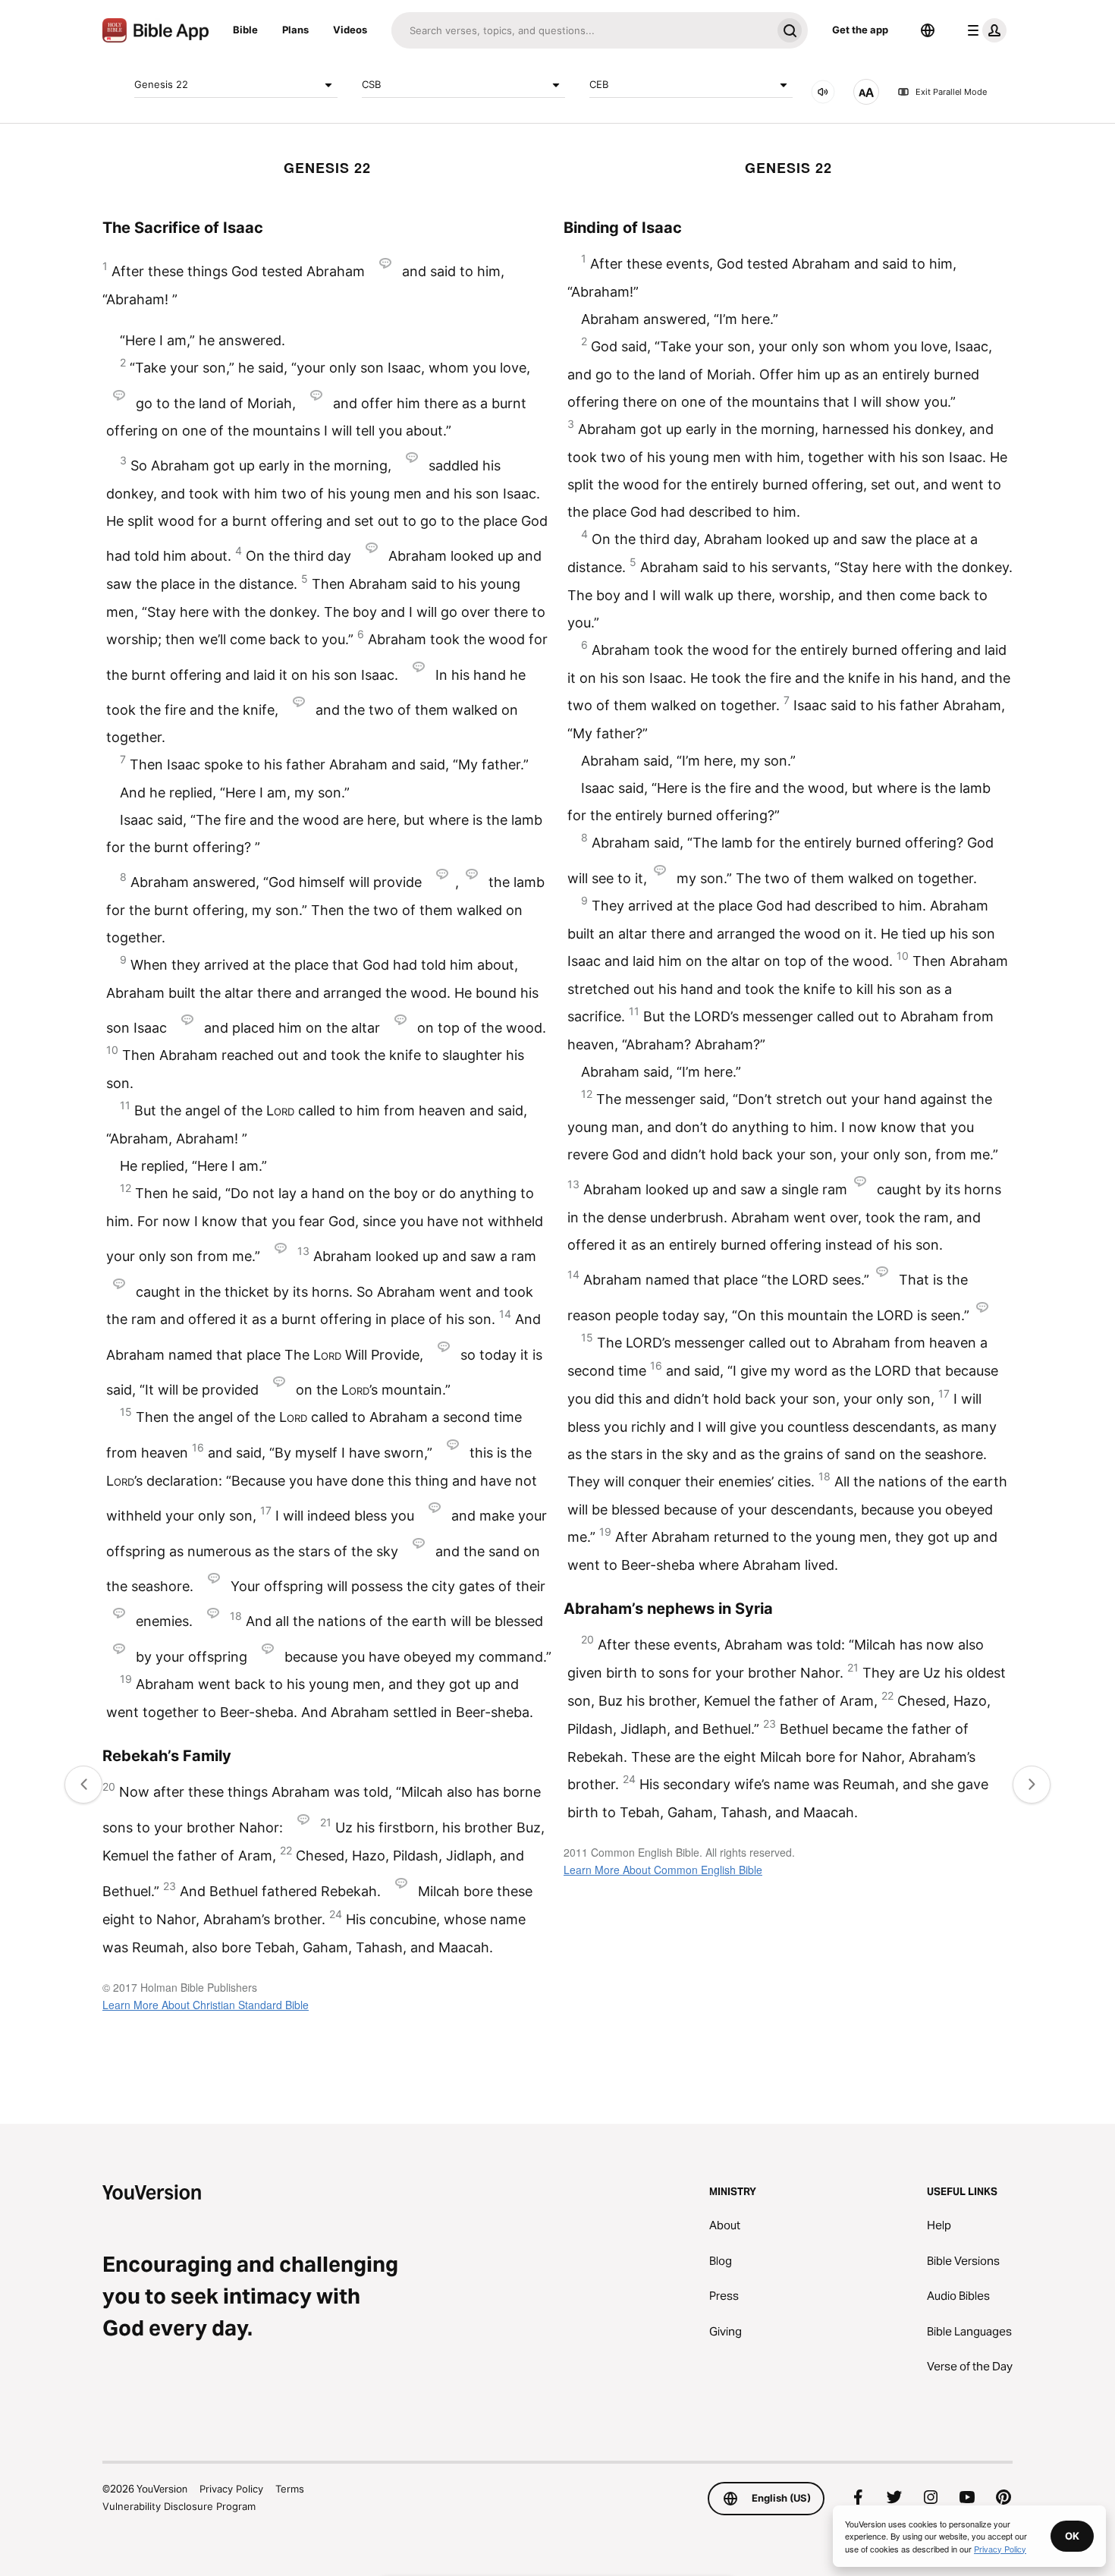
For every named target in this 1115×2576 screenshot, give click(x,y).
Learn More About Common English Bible (663, 1870)
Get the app (860, 30)
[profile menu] (984, 30)
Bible (245, 30)
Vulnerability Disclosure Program (179, 2506)
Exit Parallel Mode (951, 92)
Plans (295, 30)
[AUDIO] (823, 92)
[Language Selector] (928, 30)
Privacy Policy (231, 2489)
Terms (290, 2489)
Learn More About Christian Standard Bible (206, 2005)
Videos (350, 30)
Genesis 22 (161, 84)
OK (1072, 2536)
